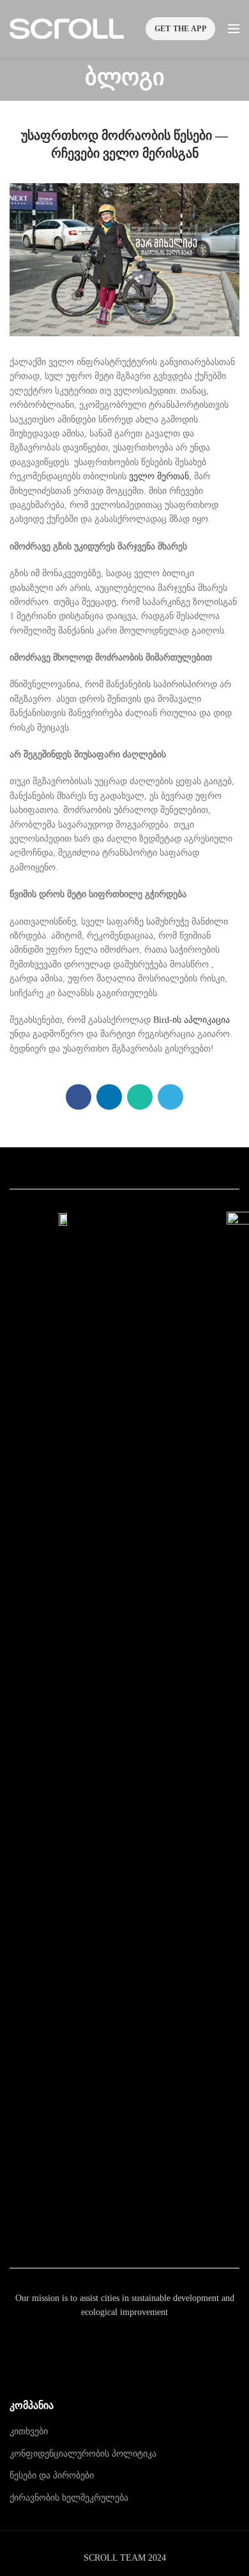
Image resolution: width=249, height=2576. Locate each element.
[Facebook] (79, 1097)
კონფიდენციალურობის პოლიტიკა (83, 2454)
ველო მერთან (159, 476)
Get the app (180, 29)
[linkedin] (109, 1097)
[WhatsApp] (140, 1097)
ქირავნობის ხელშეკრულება (69, 2498)
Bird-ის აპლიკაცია (192, 1020)
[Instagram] (124, 2236)
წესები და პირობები (52, 2475)
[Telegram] (170, 1097)
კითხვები (29, 2431)
